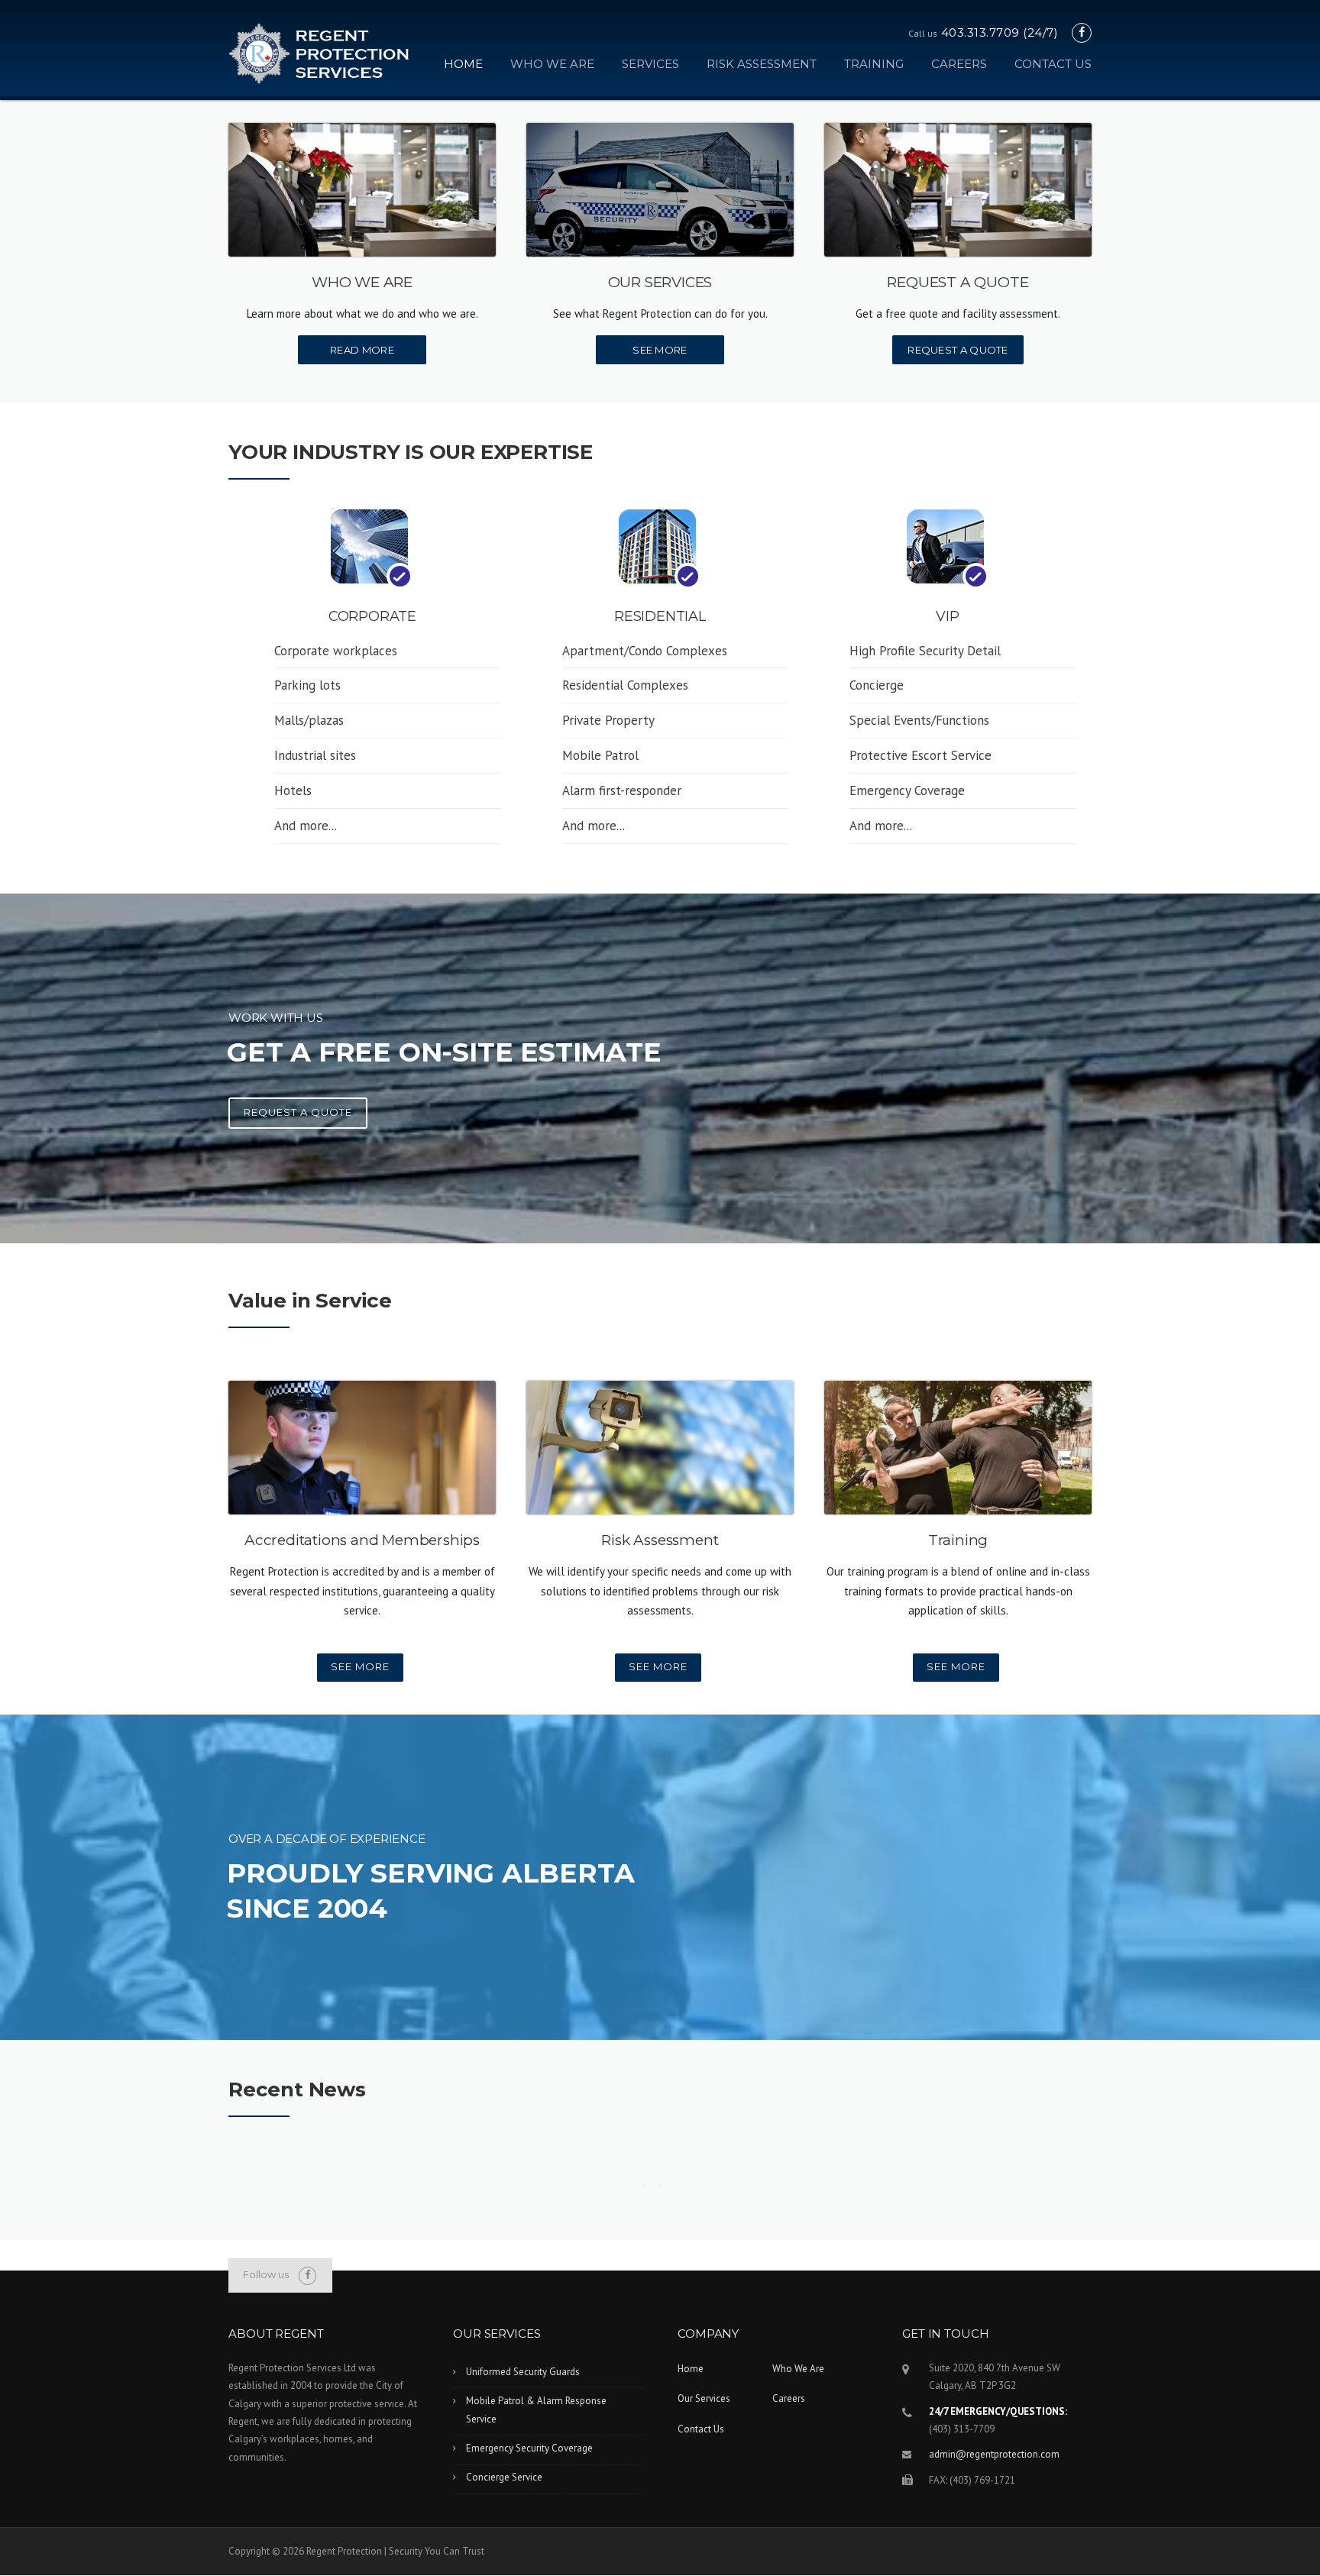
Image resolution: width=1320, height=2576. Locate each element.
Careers (959, 64)
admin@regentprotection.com (994, 2454)
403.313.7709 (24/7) (1000, 32)
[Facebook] (1082, 32)
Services (650, 64)
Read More (362, 350)
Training (874, 64)
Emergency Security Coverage (529, 2448)
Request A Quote (958, 350)
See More (660, 350)
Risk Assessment (762, 64)
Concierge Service (504, 2477)
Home (463, 64)
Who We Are (552, 64)
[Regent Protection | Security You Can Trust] (319, 52)
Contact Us (1053, 64)
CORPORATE (372, 616)
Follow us (266, 2274)
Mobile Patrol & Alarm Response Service (536, 2410)
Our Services (704, 2398)
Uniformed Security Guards (523, 2372)
